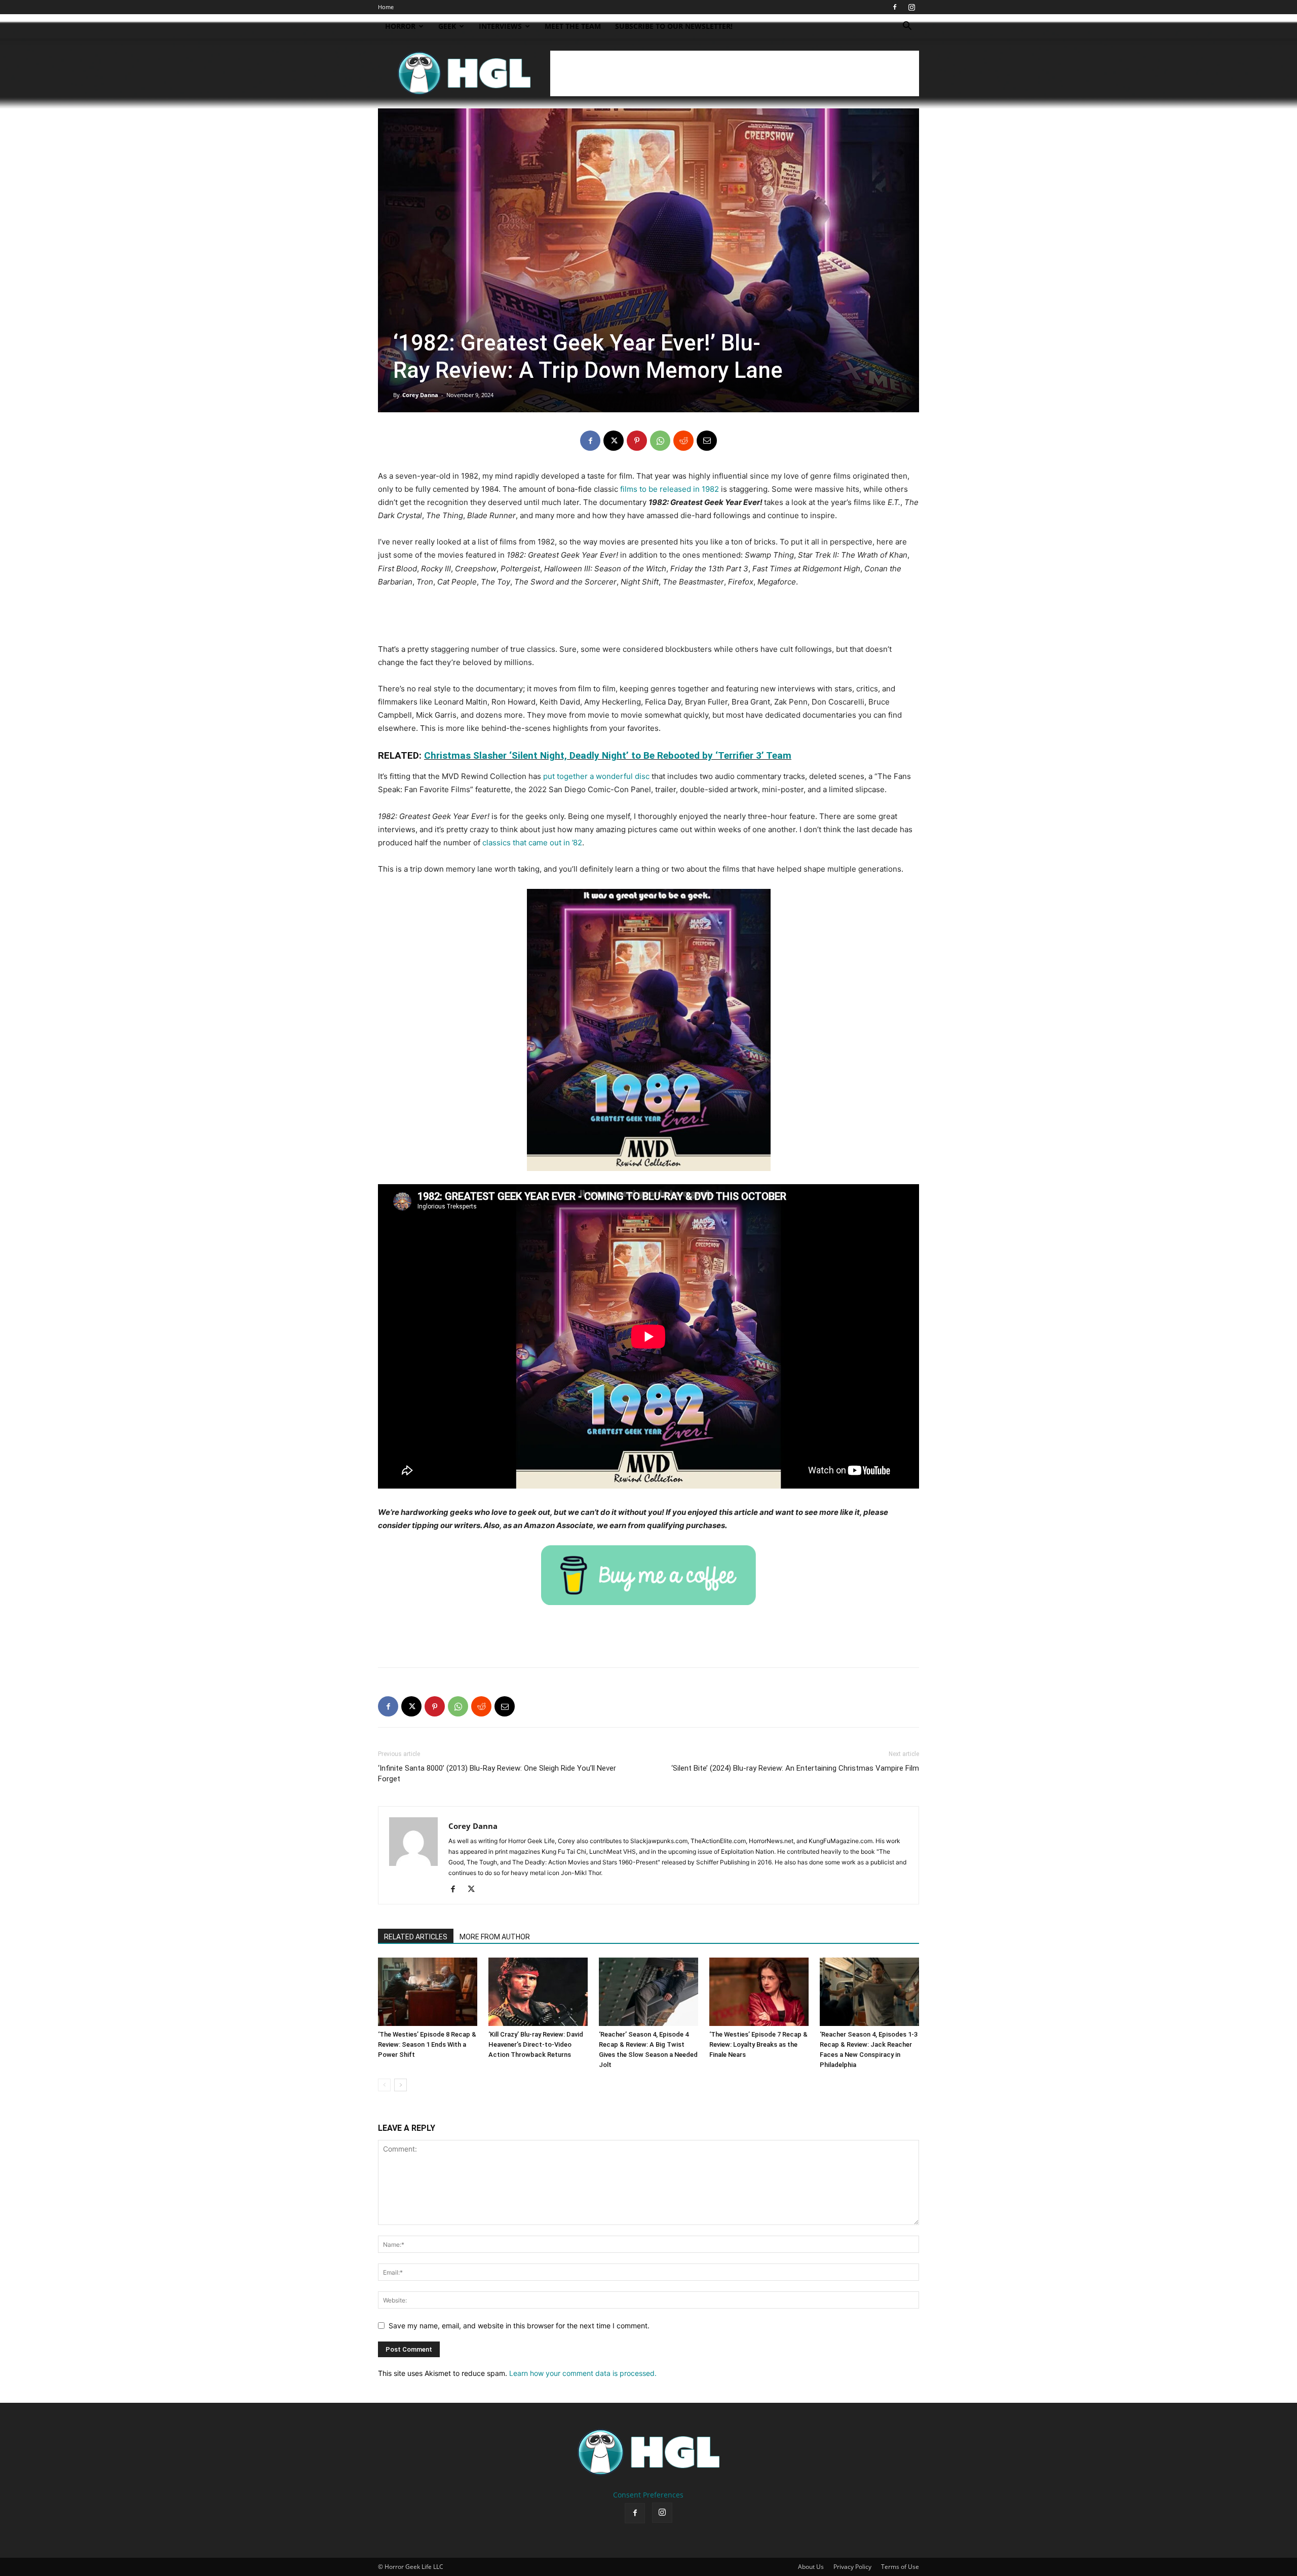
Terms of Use (900, 2567)
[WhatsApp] (660, 441)
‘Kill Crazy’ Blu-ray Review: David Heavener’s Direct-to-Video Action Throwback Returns (536, 2044)
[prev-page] (384, 2085)
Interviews (500, 26)
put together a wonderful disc (596, 776)
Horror (400, 26)
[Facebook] (895, 7)
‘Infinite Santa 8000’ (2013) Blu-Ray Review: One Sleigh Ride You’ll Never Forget (497, 1773)
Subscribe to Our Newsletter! (674, 26)
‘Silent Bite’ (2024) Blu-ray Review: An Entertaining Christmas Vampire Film (795, 1768)
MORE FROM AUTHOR (495, 1937)
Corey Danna (420, 395)
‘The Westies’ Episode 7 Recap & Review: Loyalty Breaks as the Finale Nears (758, 2044)
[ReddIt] (683, 441)
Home (386, 7)
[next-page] (400, 2085)
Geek (447, 26)
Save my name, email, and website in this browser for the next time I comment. (519, 2326)
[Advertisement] (735, 73)
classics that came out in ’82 (532, 843)
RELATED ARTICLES (416, 1937)
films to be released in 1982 (670, 489)
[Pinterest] (637, 441)
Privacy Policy (852, 2567)
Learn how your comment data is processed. (583, 2373)
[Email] (707, 441)
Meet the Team (573, 26)
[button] (907, 27)
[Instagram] (911, 7)
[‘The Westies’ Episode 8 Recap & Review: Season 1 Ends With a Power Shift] (428, 1992)
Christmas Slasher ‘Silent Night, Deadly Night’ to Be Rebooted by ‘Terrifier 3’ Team (608, 755)
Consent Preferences (648, 2495)
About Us (811, 2567)
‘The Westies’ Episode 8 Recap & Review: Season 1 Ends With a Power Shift (427, 2044)
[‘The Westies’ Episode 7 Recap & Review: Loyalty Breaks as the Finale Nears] (759, 1992)
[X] (614, 441)
